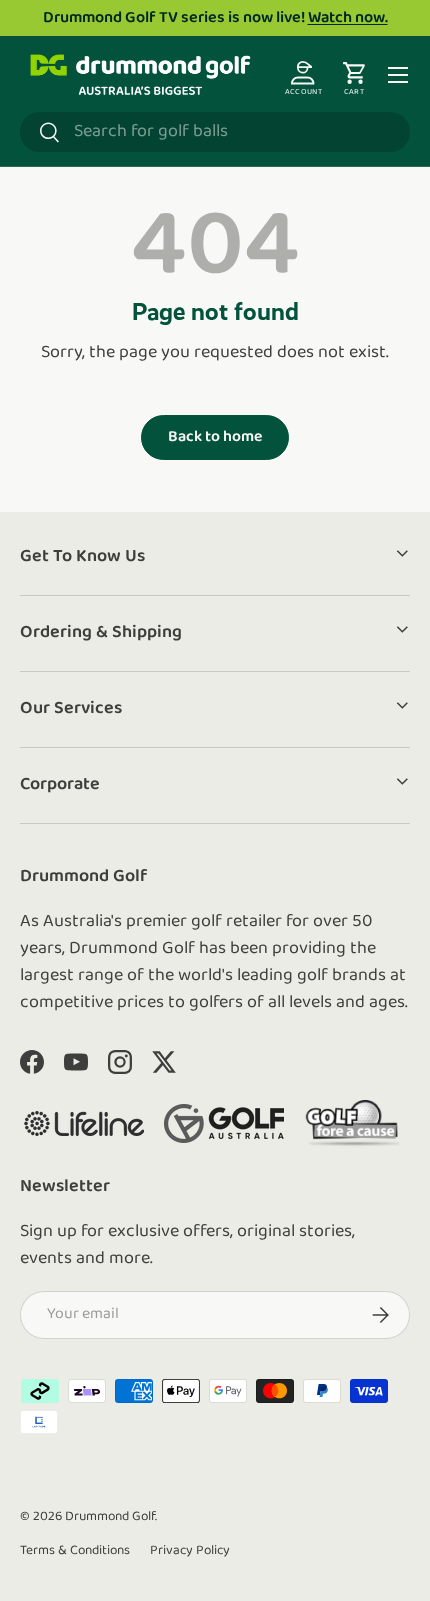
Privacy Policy (190, 1550)
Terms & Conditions (75, 1550)
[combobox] (215, 132)
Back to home (215, 437)
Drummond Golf (110, 1516)
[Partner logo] (84, 1123)
